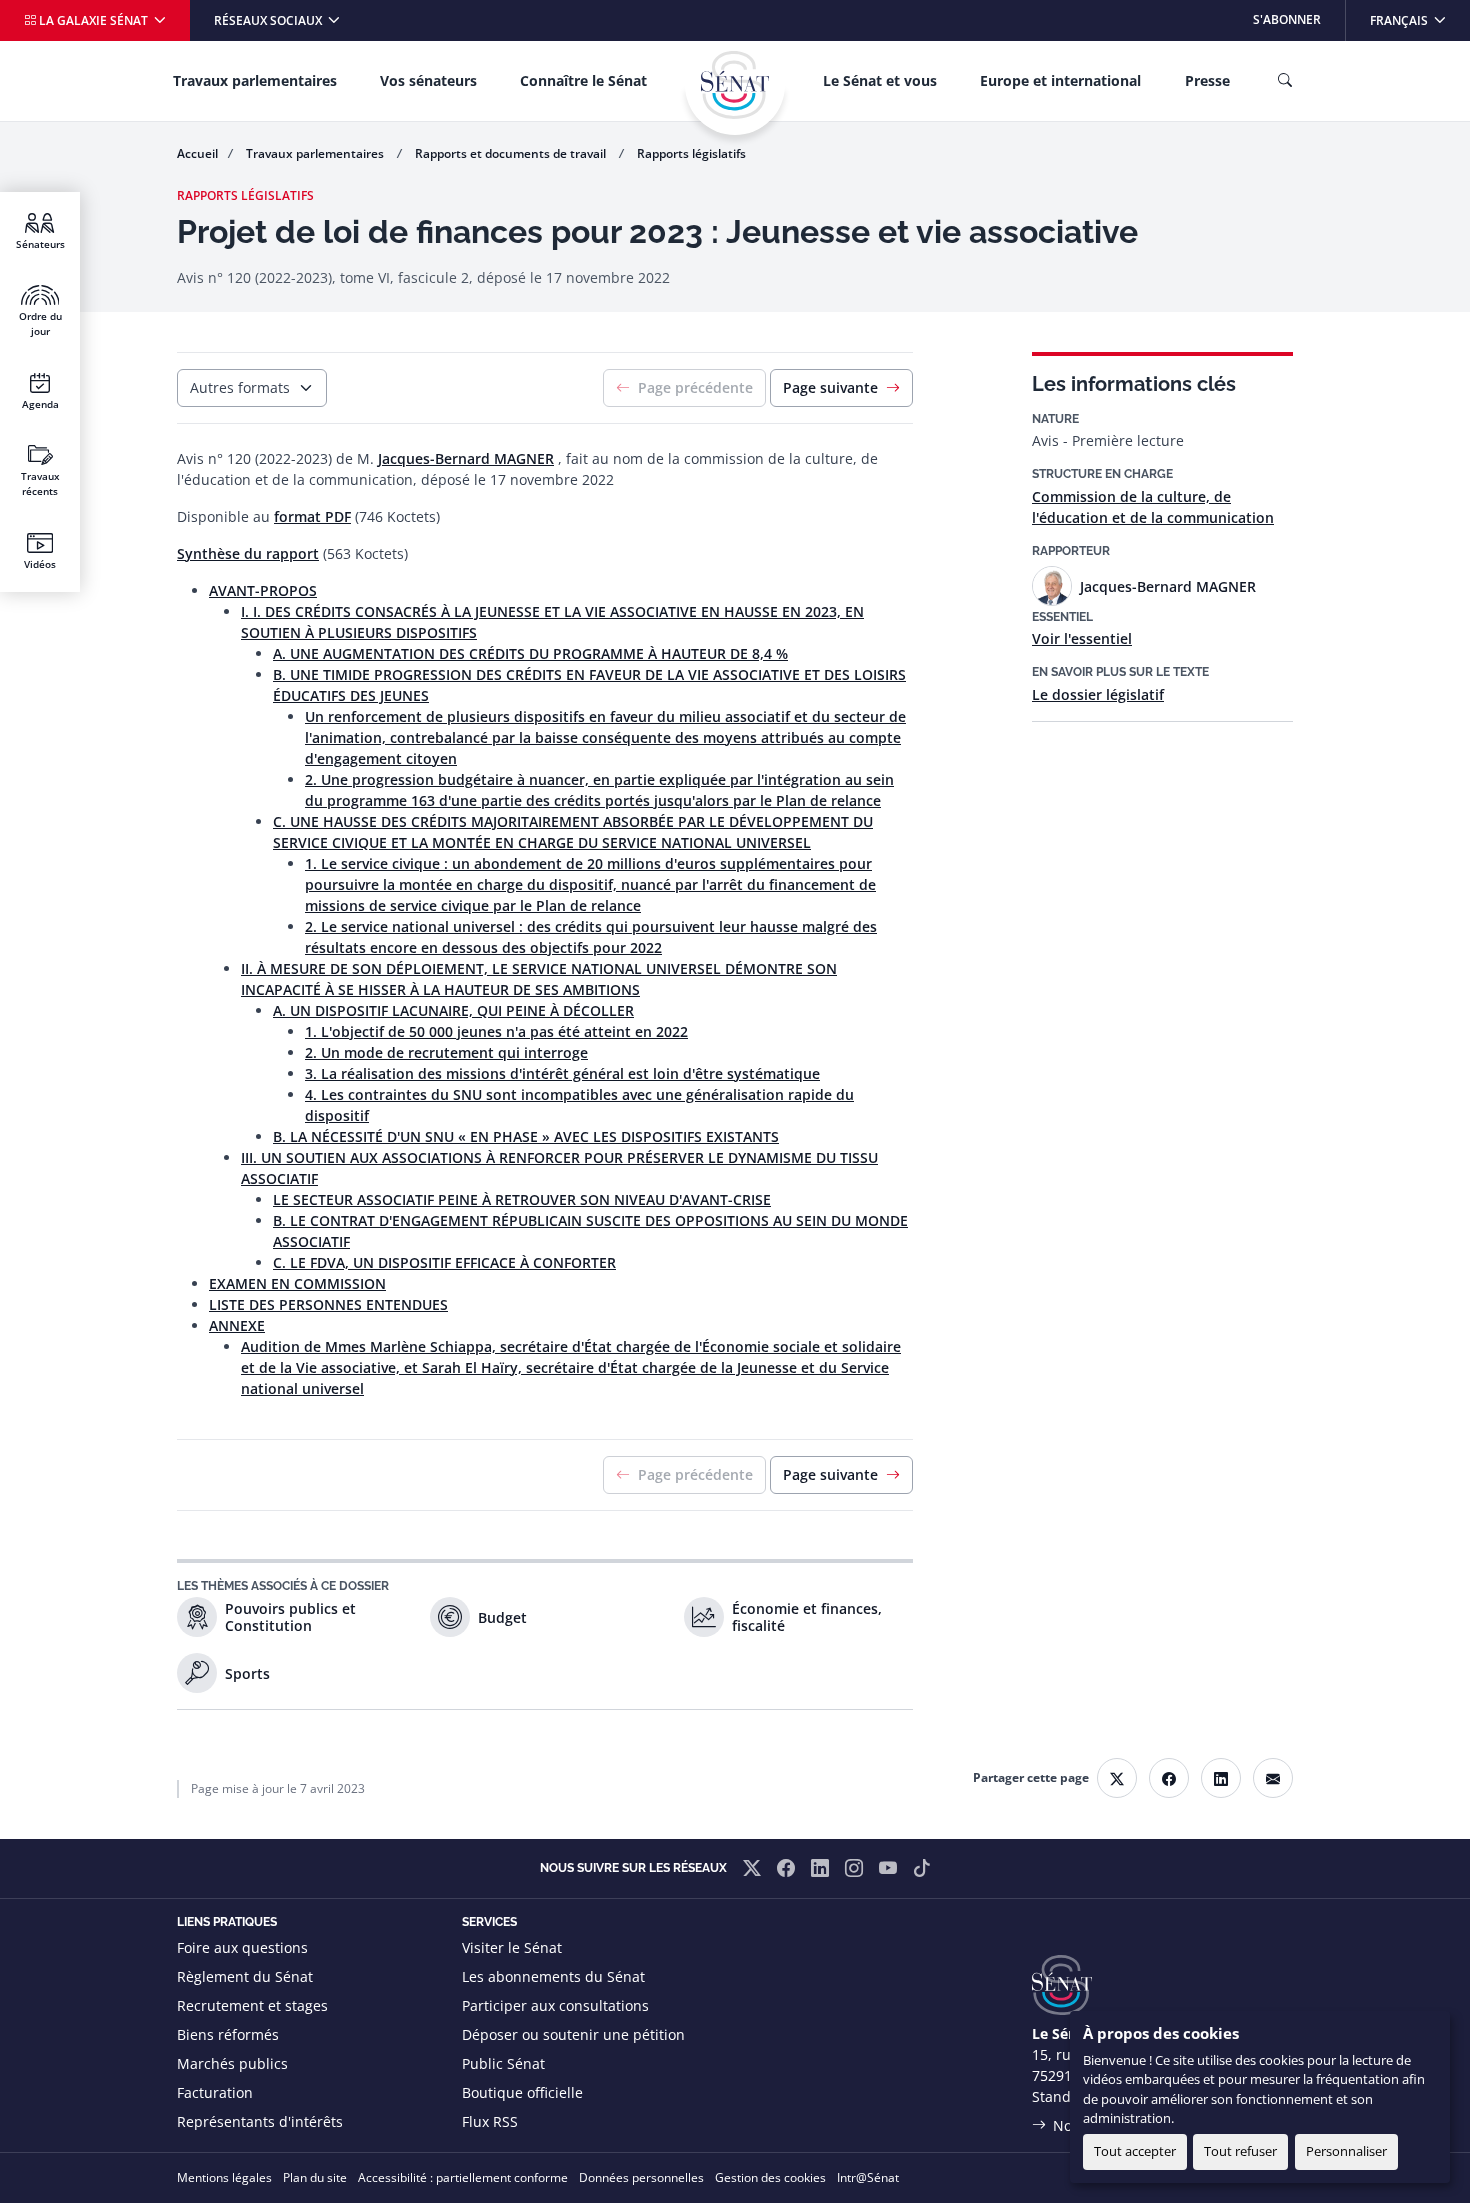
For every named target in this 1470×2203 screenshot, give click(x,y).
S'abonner (1287, 19)
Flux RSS (490, 2121)
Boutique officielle (522, 2092)
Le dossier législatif (1098, 694)
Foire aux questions (242, 1947)
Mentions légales (224, 2177)
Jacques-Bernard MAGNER (466, 458)
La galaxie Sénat (93, 20)
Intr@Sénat (868, 2177)
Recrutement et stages (252, 2005)
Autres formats (240, 387)
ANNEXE (237, 1325)
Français (1419, 19)
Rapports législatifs (691, 153)
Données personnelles (641, 2177)
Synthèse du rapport (248, 553)
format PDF (312, 516)
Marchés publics (232, 2063)
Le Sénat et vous (880, 80)
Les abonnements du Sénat (553, 1976)
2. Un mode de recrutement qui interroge (446, 1052)
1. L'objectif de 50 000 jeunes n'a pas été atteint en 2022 (496, 1031)
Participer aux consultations (555, 2005)
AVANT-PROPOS (263, 590)
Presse (1207, 80)
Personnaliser (1346, 2151)
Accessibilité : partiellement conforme (463, 2177)
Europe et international (1060, 80)
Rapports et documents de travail (512, 153)
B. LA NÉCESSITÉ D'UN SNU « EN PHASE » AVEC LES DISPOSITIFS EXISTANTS (526, 1136)
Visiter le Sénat (512, 1947)
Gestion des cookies (770, 2177)
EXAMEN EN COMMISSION (297, 1283)
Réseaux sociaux (269, 20)
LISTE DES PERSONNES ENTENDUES (328, 1304)
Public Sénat (503, 2063)
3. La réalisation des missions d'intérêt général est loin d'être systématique (562, 1073)
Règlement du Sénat (245, 1976)
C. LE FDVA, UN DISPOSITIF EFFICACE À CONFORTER (444, 1262)
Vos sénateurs (428, 80)
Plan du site (315, 2177)
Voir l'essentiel (1082, 638)
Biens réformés (228, 2034)
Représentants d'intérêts (260, 2121)
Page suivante (830, 387)
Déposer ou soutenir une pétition (573, 2034)
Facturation (215, 2092)
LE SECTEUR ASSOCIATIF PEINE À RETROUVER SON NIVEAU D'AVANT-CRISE (522, 1199)
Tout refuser (1240, 2151)
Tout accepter (1135, 2151)
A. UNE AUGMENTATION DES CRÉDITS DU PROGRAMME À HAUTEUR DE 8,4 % (530, 653)
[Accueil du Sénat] (735, 85)
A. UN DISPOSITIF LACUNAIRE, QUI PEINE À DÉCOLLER (453, 1010)
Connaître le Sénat (583, 80)
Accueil (197, 153)
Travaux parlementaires (255, 80)
